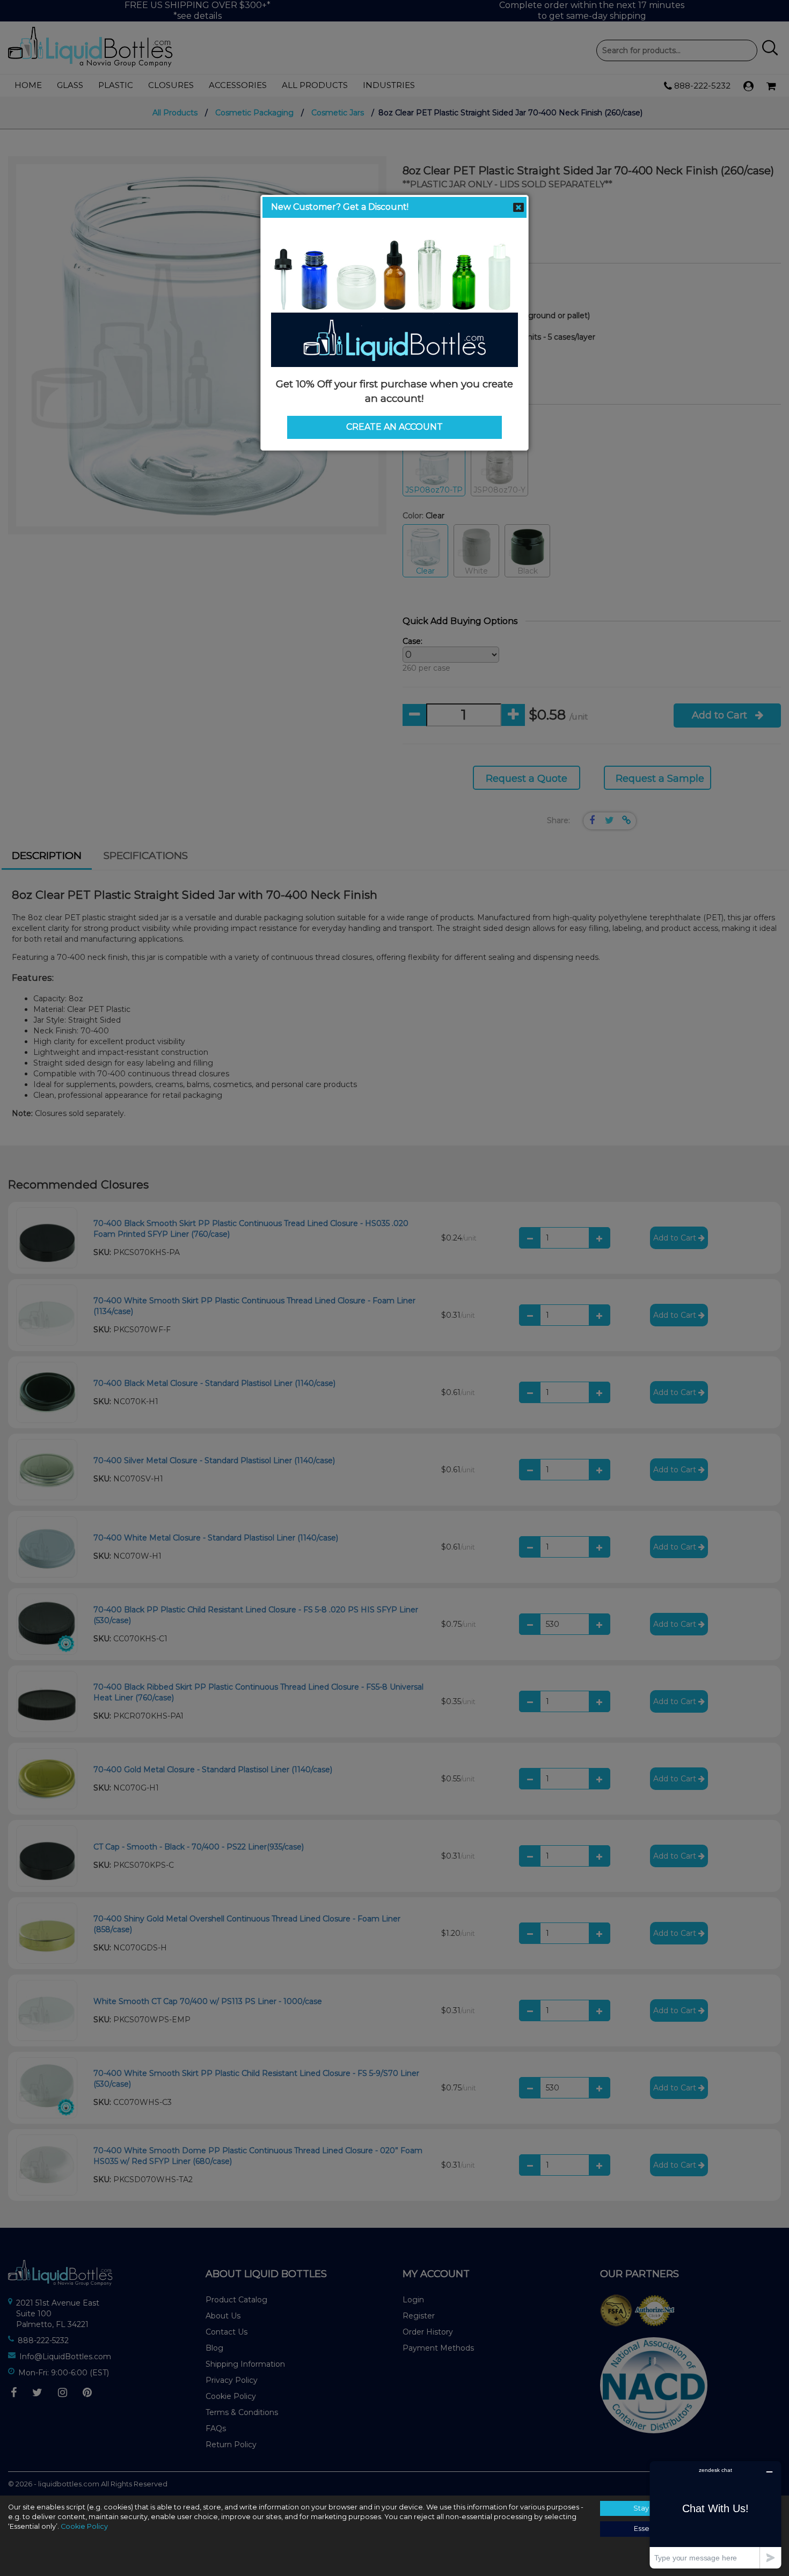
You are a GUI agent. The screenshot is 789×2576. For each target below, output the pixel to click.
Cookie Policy (84, 2526)
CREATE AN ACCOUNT (394, 427)
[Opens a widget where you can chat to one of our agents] (715, 2515)
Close (518, 208)
